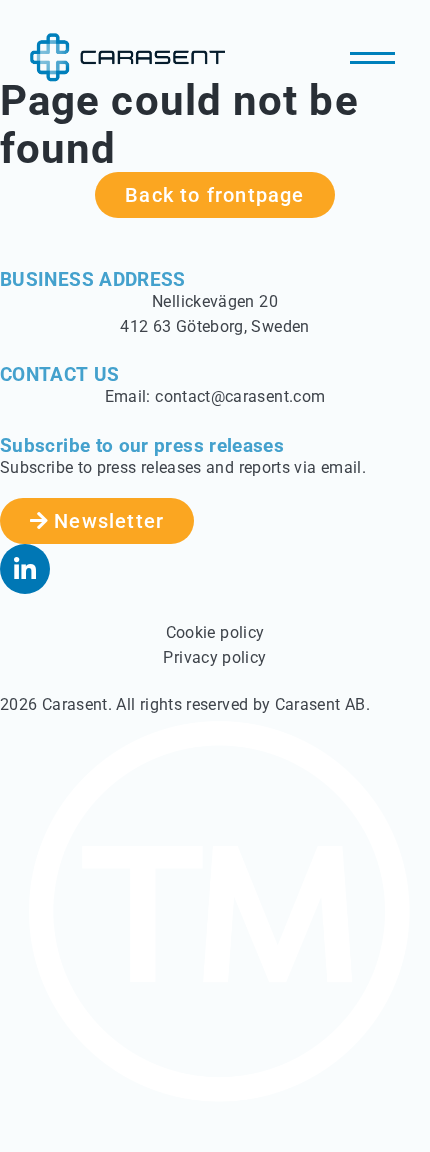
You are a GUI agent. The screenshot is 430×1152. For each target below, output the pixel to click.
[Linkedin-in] (25, 569)
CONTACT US (60, 374)
